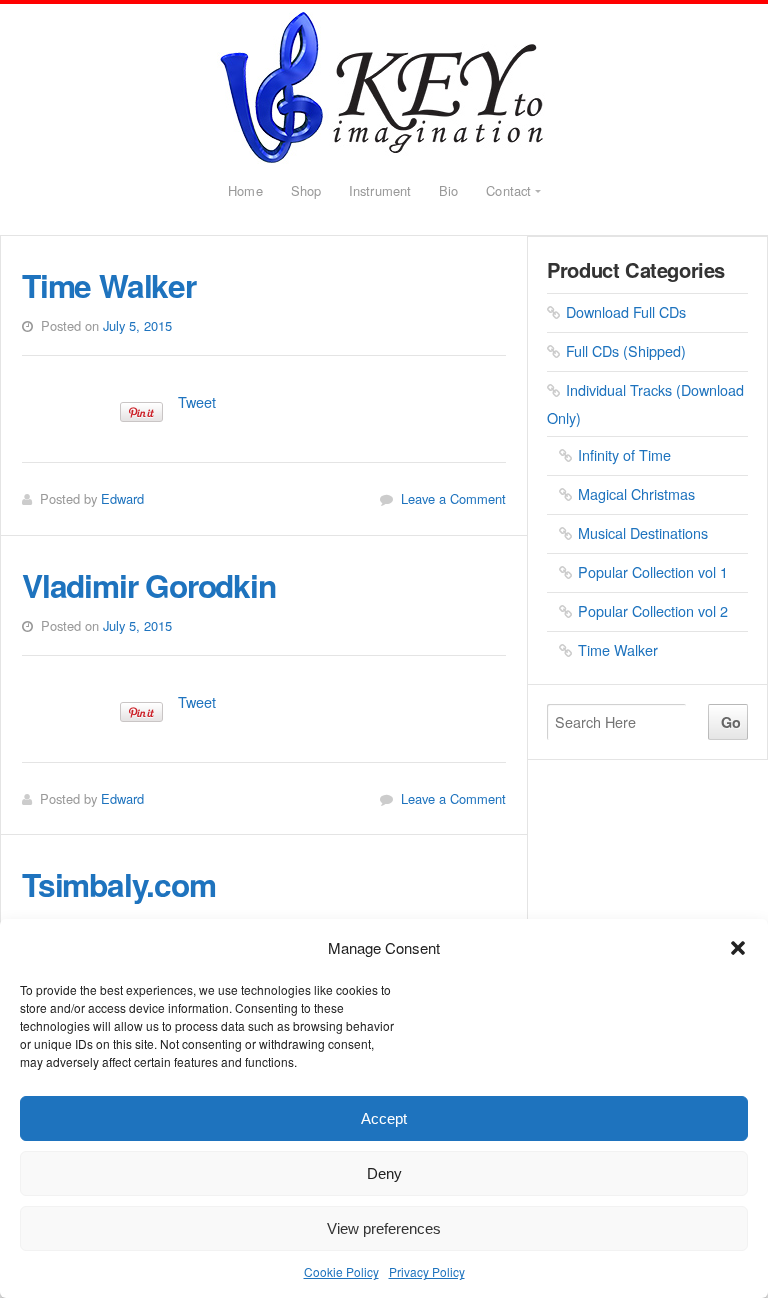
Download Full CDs (626, 311)
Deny (384, 1173)
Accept (384, 1118)
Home (245, 190)
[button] (738, 948)
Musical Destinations (643, 532)
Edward (122, 498)
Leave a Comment (453, 498)
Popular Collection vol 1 (653, 571)
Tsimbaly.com (119, 884)
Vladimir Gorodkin (384, 87)
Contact (508, 190)
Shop (306, 190)
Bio (448, 190)
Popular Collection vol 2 (653, 610)
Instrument (380, 190)
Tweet (197, 401)
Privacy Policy (427, 1271)
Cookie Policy (341, 1271)
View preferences (384, 1228)
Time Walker (109, 285)
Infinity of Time (624, 454)
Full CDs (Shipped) (626, 350)
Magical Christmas (636, 493)
